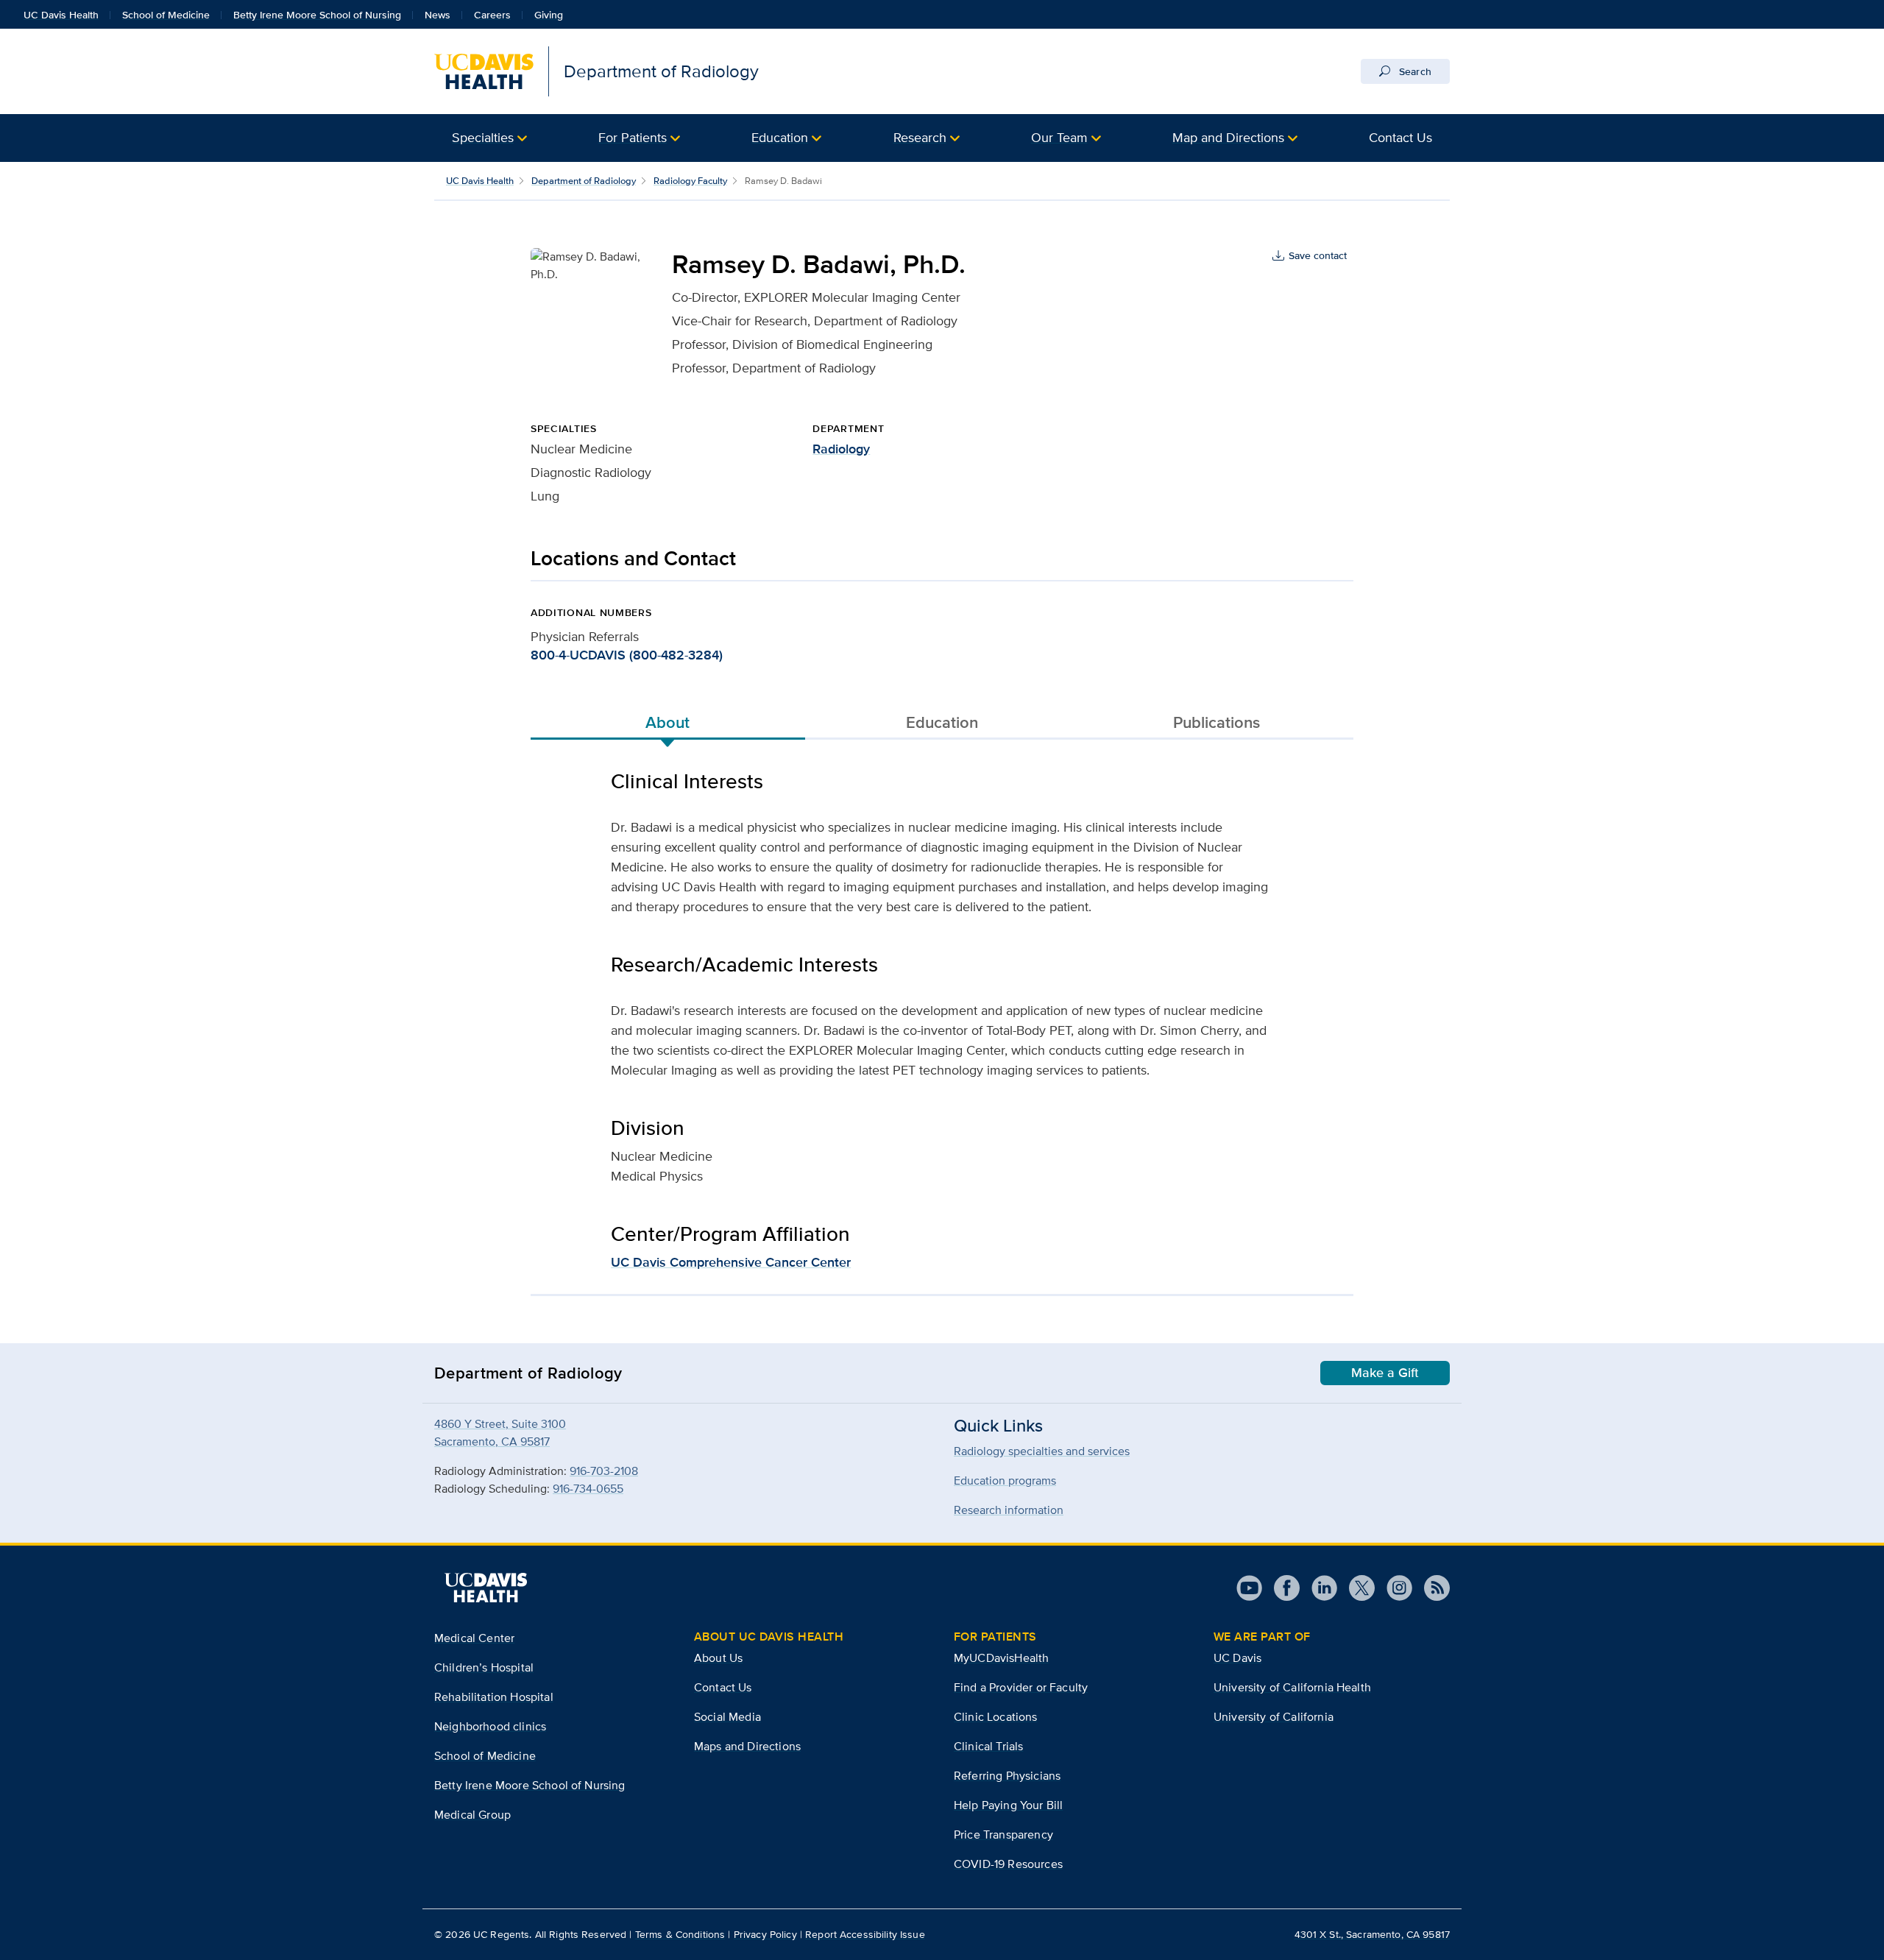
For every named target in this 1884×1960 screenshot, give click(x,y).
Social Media (727, 1717)
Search (1414, 71)
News (438, 15)
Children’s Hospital (484, 1667)
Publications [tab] (1217, 722)
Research (920, 137)
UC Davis (1237, 1658)
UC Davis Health (61, 15)
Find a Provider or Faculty (1021, 1687)
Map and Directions (1228, 137)
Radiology (841, 449)
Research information (1009, 1510)
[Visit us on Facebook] (1281, 1588)
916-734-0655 (588, 1489)
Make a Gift (1385, 1373)
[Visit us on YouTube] (1249, 1588)
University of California (1274, 1717)
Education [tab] (942, 722)
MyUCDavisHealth (1001, 1658)
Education (780, 137)
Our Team (1059, 137)
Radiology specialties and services (1042, 1451)
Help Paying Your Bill (1008, 1805)
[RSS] (1431, 1588)
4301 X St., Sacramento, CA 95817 (1372, 1934)
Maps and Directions (747, 1746)
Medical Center (474, 1638)
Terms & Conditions (680, 1934)
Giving (549, 15)
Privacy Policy (765, 1934)
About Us (718, 1658)
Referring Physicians (1007, 1776)
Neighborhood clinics (490, 1726)
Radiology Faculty (690, 181)
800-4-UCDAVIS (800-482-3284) (627, 655)
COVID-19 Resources (1008, 1864)
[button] (489, 138)
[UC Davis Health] (486, 1588)
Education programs (1005, 1480)
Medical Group (472, 1815)
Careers (492, 15)
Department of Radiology (584, 181)
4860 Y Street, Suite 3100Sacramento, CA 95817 (500, 1433)
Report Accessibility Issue (865, 1934)
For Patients (633, 137)
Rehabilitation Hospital (494, 1697)
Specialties (483, 137)
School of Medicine (166, 15)
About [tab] (667, 722)
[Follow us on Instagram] (1393, 1588)
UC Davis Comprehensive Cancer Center (731, 1262)
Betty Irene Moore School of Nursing (317, 15)
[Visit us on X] (1356, 1588)
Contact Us (1400, 137)
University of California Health (1292, 1687)
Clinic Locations (996, 1717)
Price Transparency (1003, 1835)
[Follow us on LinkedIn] (1318, 1588)
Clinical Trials (988, 1746)
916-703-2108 (604, 1471)
